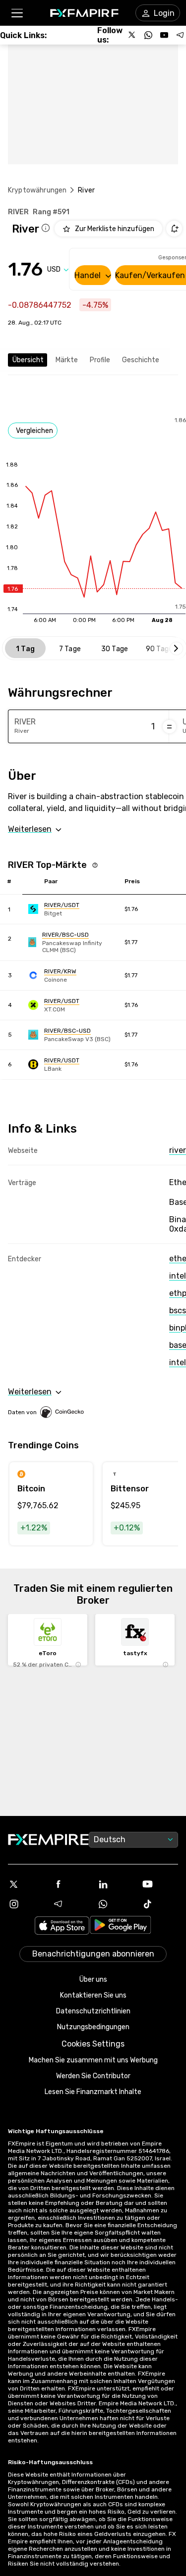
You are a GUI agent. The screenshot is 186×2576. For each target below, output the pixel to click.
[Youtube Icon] (160, 1884)
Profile (100, 360)
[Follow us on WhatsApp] (148, 35)
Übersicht (28, 360)
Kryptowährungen (37, 190)
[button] (17, 13)
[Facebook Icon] (71, 1884)
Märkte (67, 360)
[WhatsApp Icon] (116, 1904)
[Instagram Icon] (26, 1904)
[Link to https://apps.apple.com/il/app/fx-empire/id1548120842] (62, 1927)
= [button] (169, 726)
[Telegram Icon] (71, 1904)
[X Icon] (26, 1884)
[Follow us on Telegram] (180, 35)
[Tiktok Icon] (160, 1904)
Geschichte (141, 360)
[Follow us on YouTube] (164, 35)
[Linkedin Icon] (116, 1884)
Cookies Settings (93, 2044)
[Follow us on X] (132, 35)
